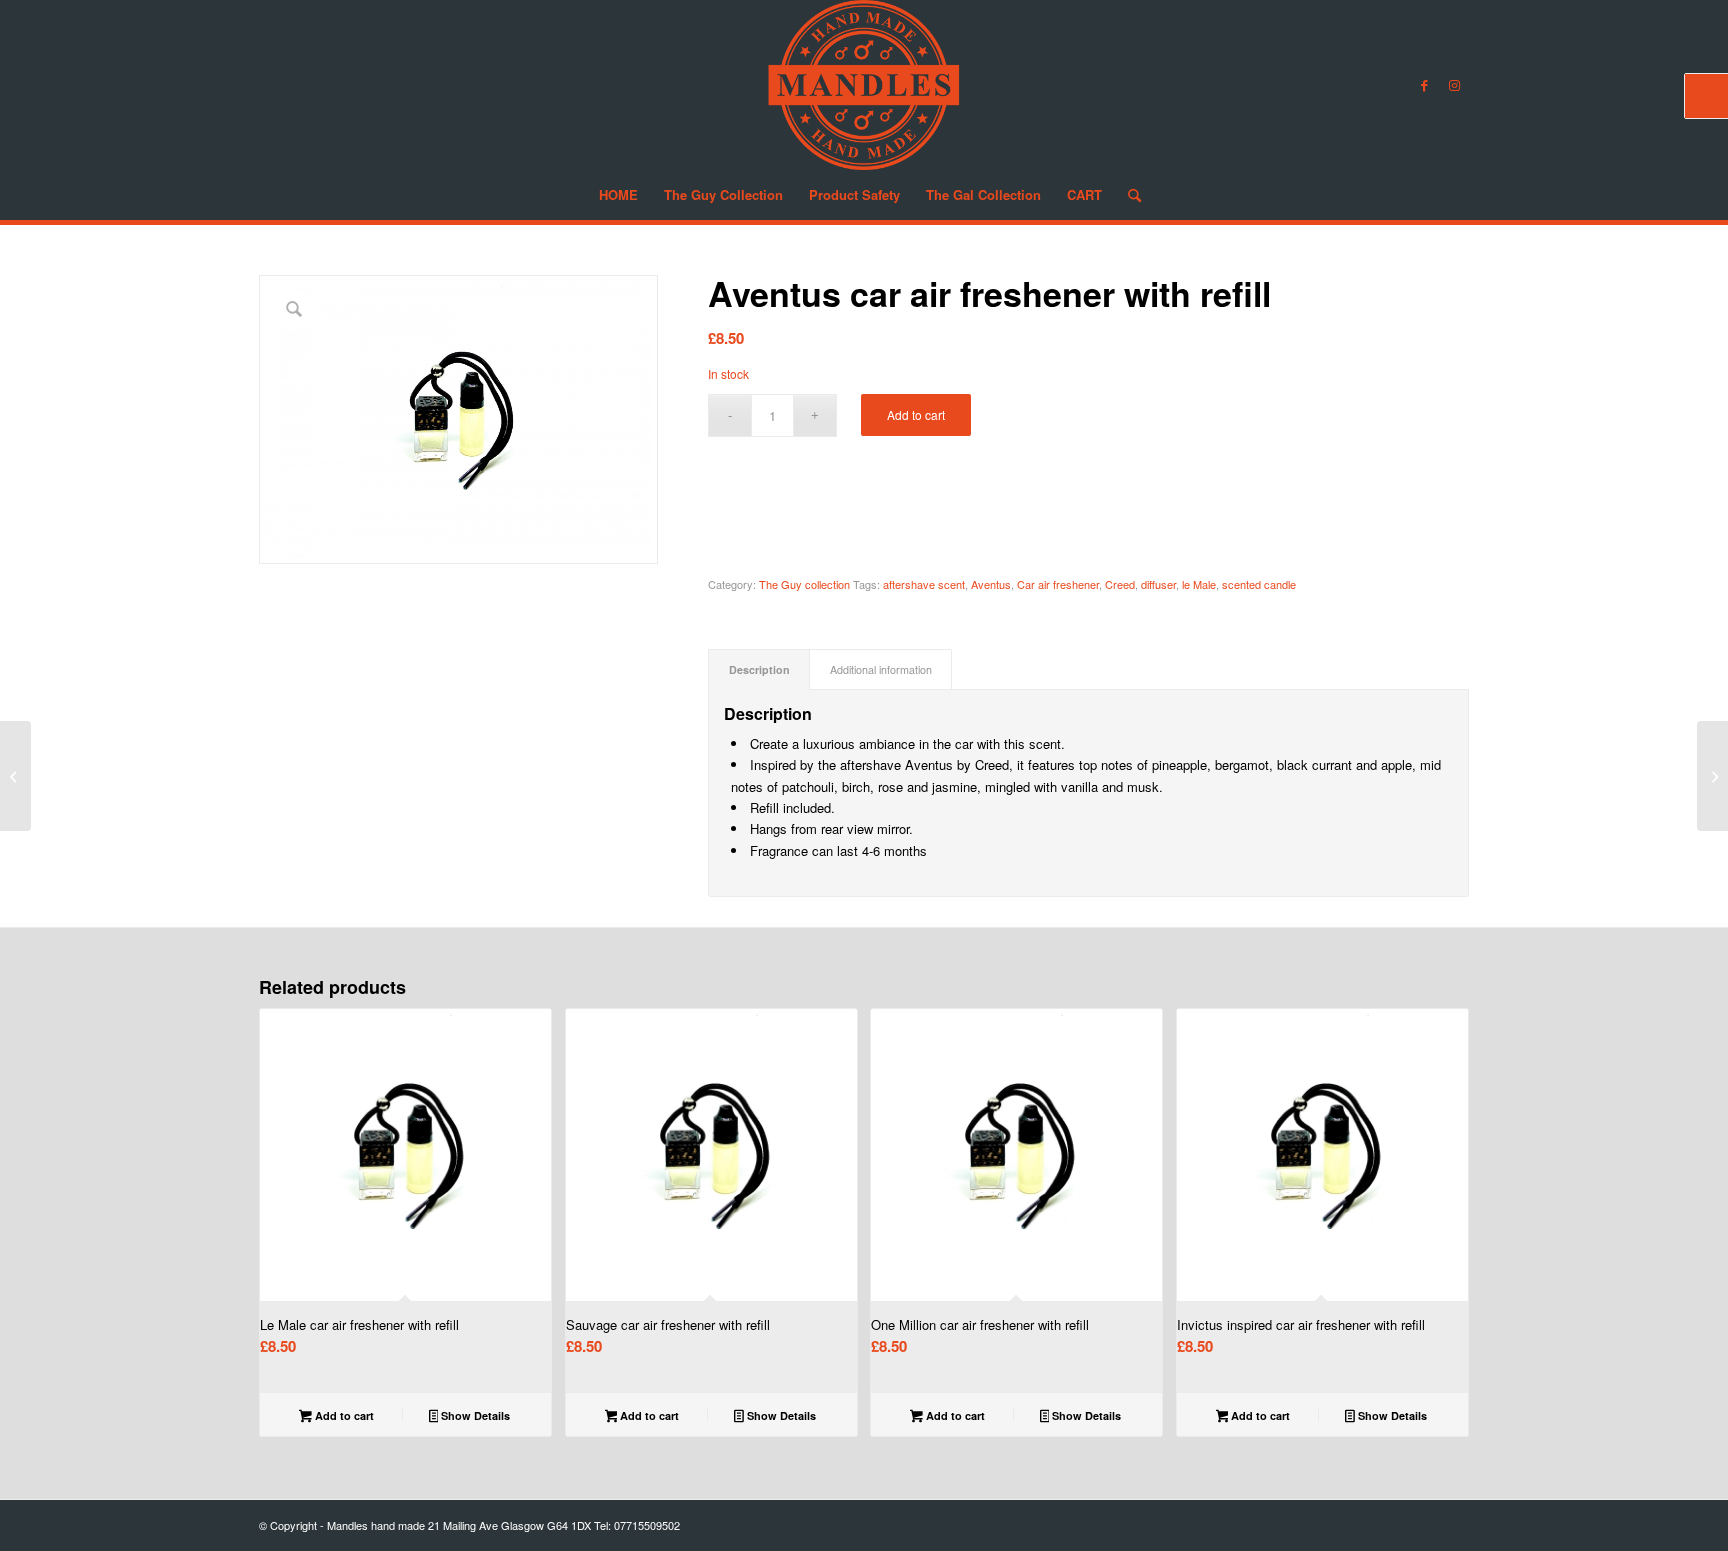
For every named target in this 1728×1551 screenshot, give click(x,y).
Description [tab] (759, 669)
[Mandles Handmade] (863, 85)
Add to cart (916, 414)
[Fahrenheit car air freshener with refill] (1712, 776)
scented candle (1259, 584)
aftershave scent (924, 584)
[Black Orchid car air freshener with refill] (15, 776)
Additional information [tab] (881, 669)
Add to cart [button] (343, 1415)
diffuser (1158, 584)
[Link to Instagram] (1454, 85)
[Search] (1128, 195)
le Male (1199, 584)
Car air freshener (1058, 584)
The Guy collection (804, 584)
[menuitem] (618, 195)
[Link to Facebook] (1424, 85)
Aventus (991, 584)
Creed (1120, 584)
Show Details (474, 1415)
